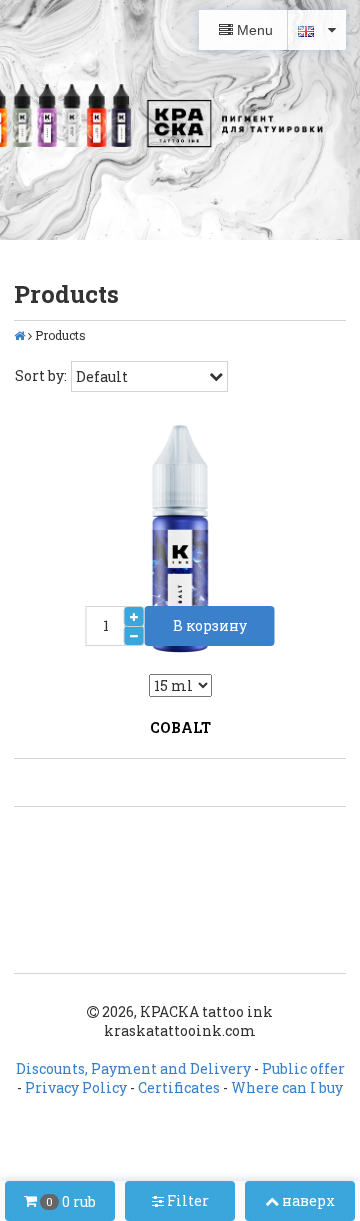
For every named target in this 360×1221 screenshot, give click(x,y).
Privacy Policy (76, 1087)
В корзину (210, 625)
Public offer (303, 1068)
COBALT (180, 727)
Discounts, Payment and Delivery (133, 1068)
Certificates (179, 1087)
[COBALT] (180, 540)
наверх (308, 1200)
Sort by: (41, 375)
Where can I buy (287, 1087)
